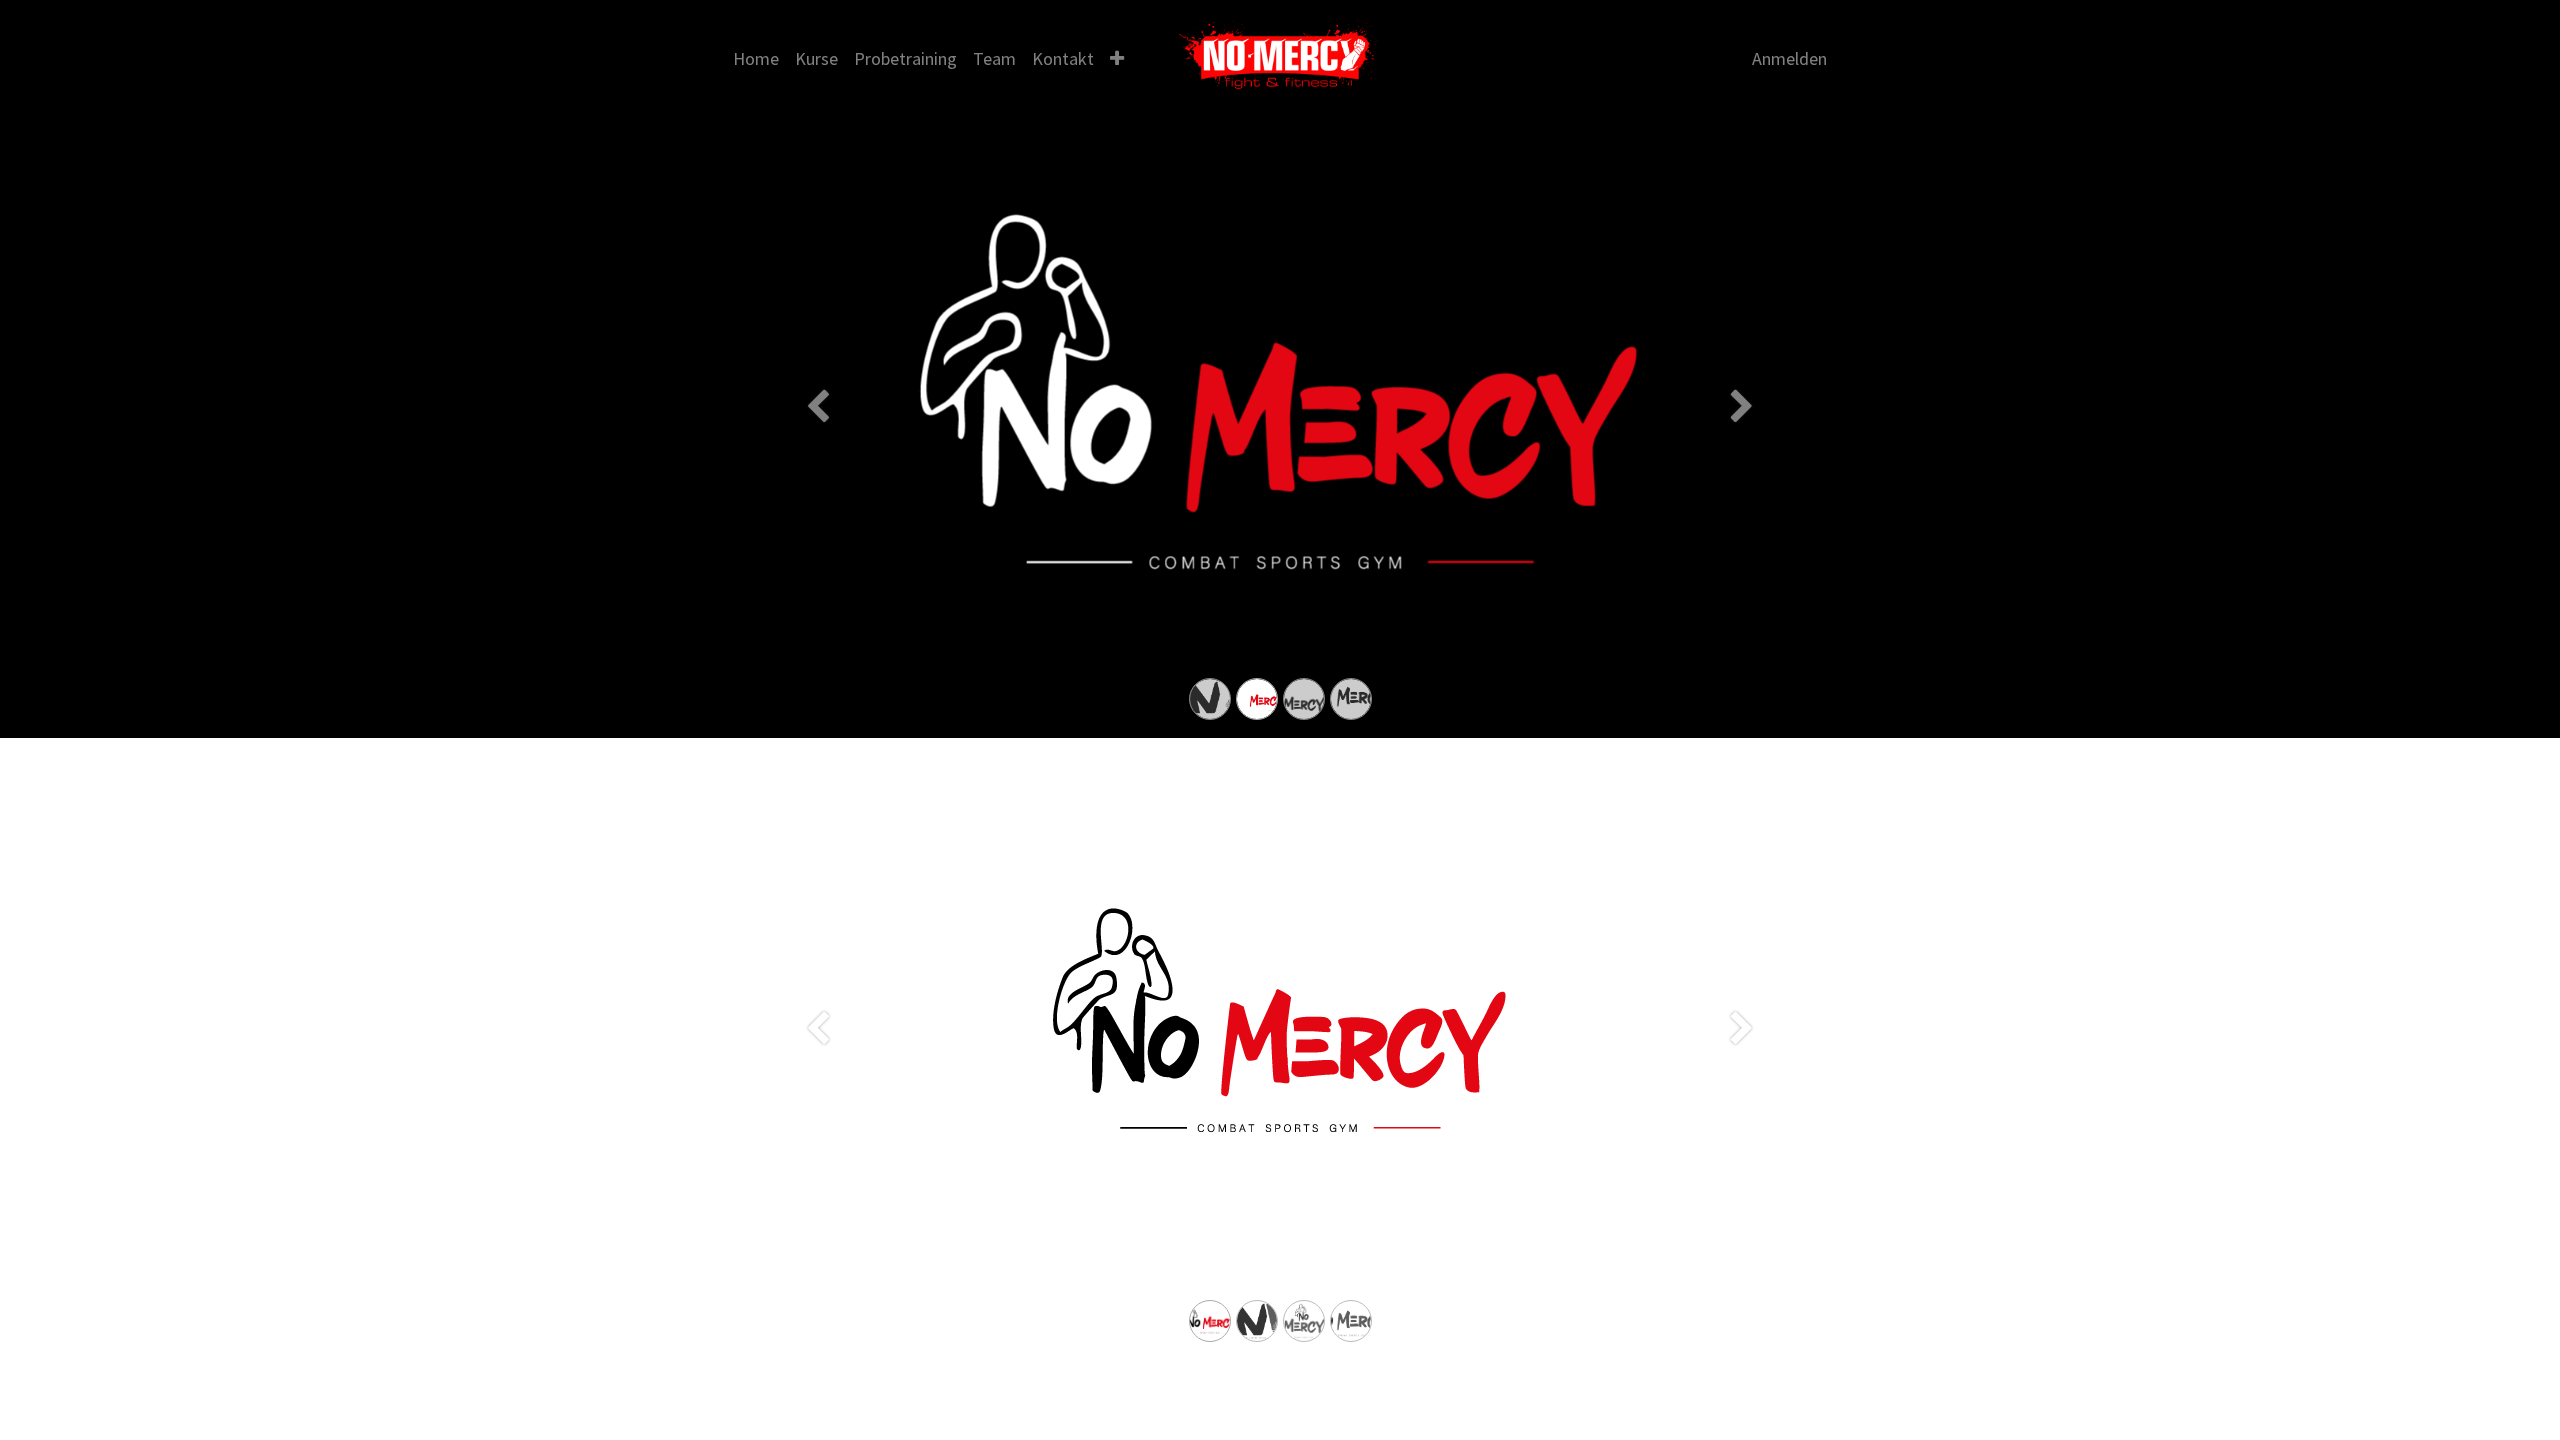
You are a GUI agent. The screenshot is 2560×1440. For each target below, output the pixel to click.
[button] (1117, 58)
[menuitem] (756, 58)
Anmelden (1789, 58)
